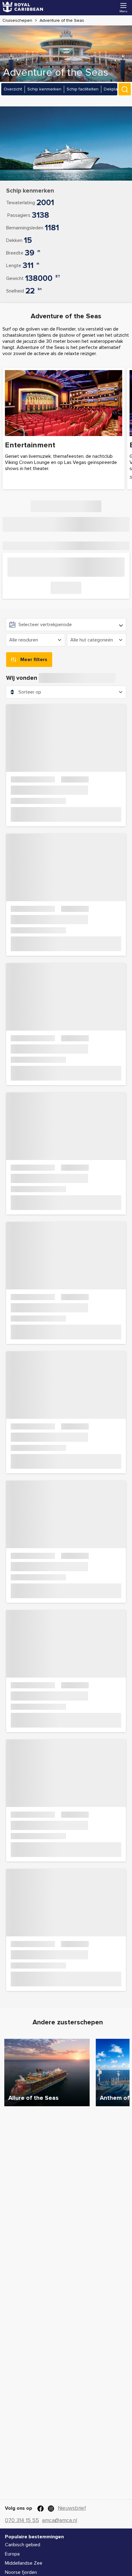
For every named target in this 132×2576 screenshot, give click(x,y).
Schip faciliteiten (83, 89)
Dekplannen (116, 89)
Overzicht (13, 89)
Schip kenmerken (44, 89)
